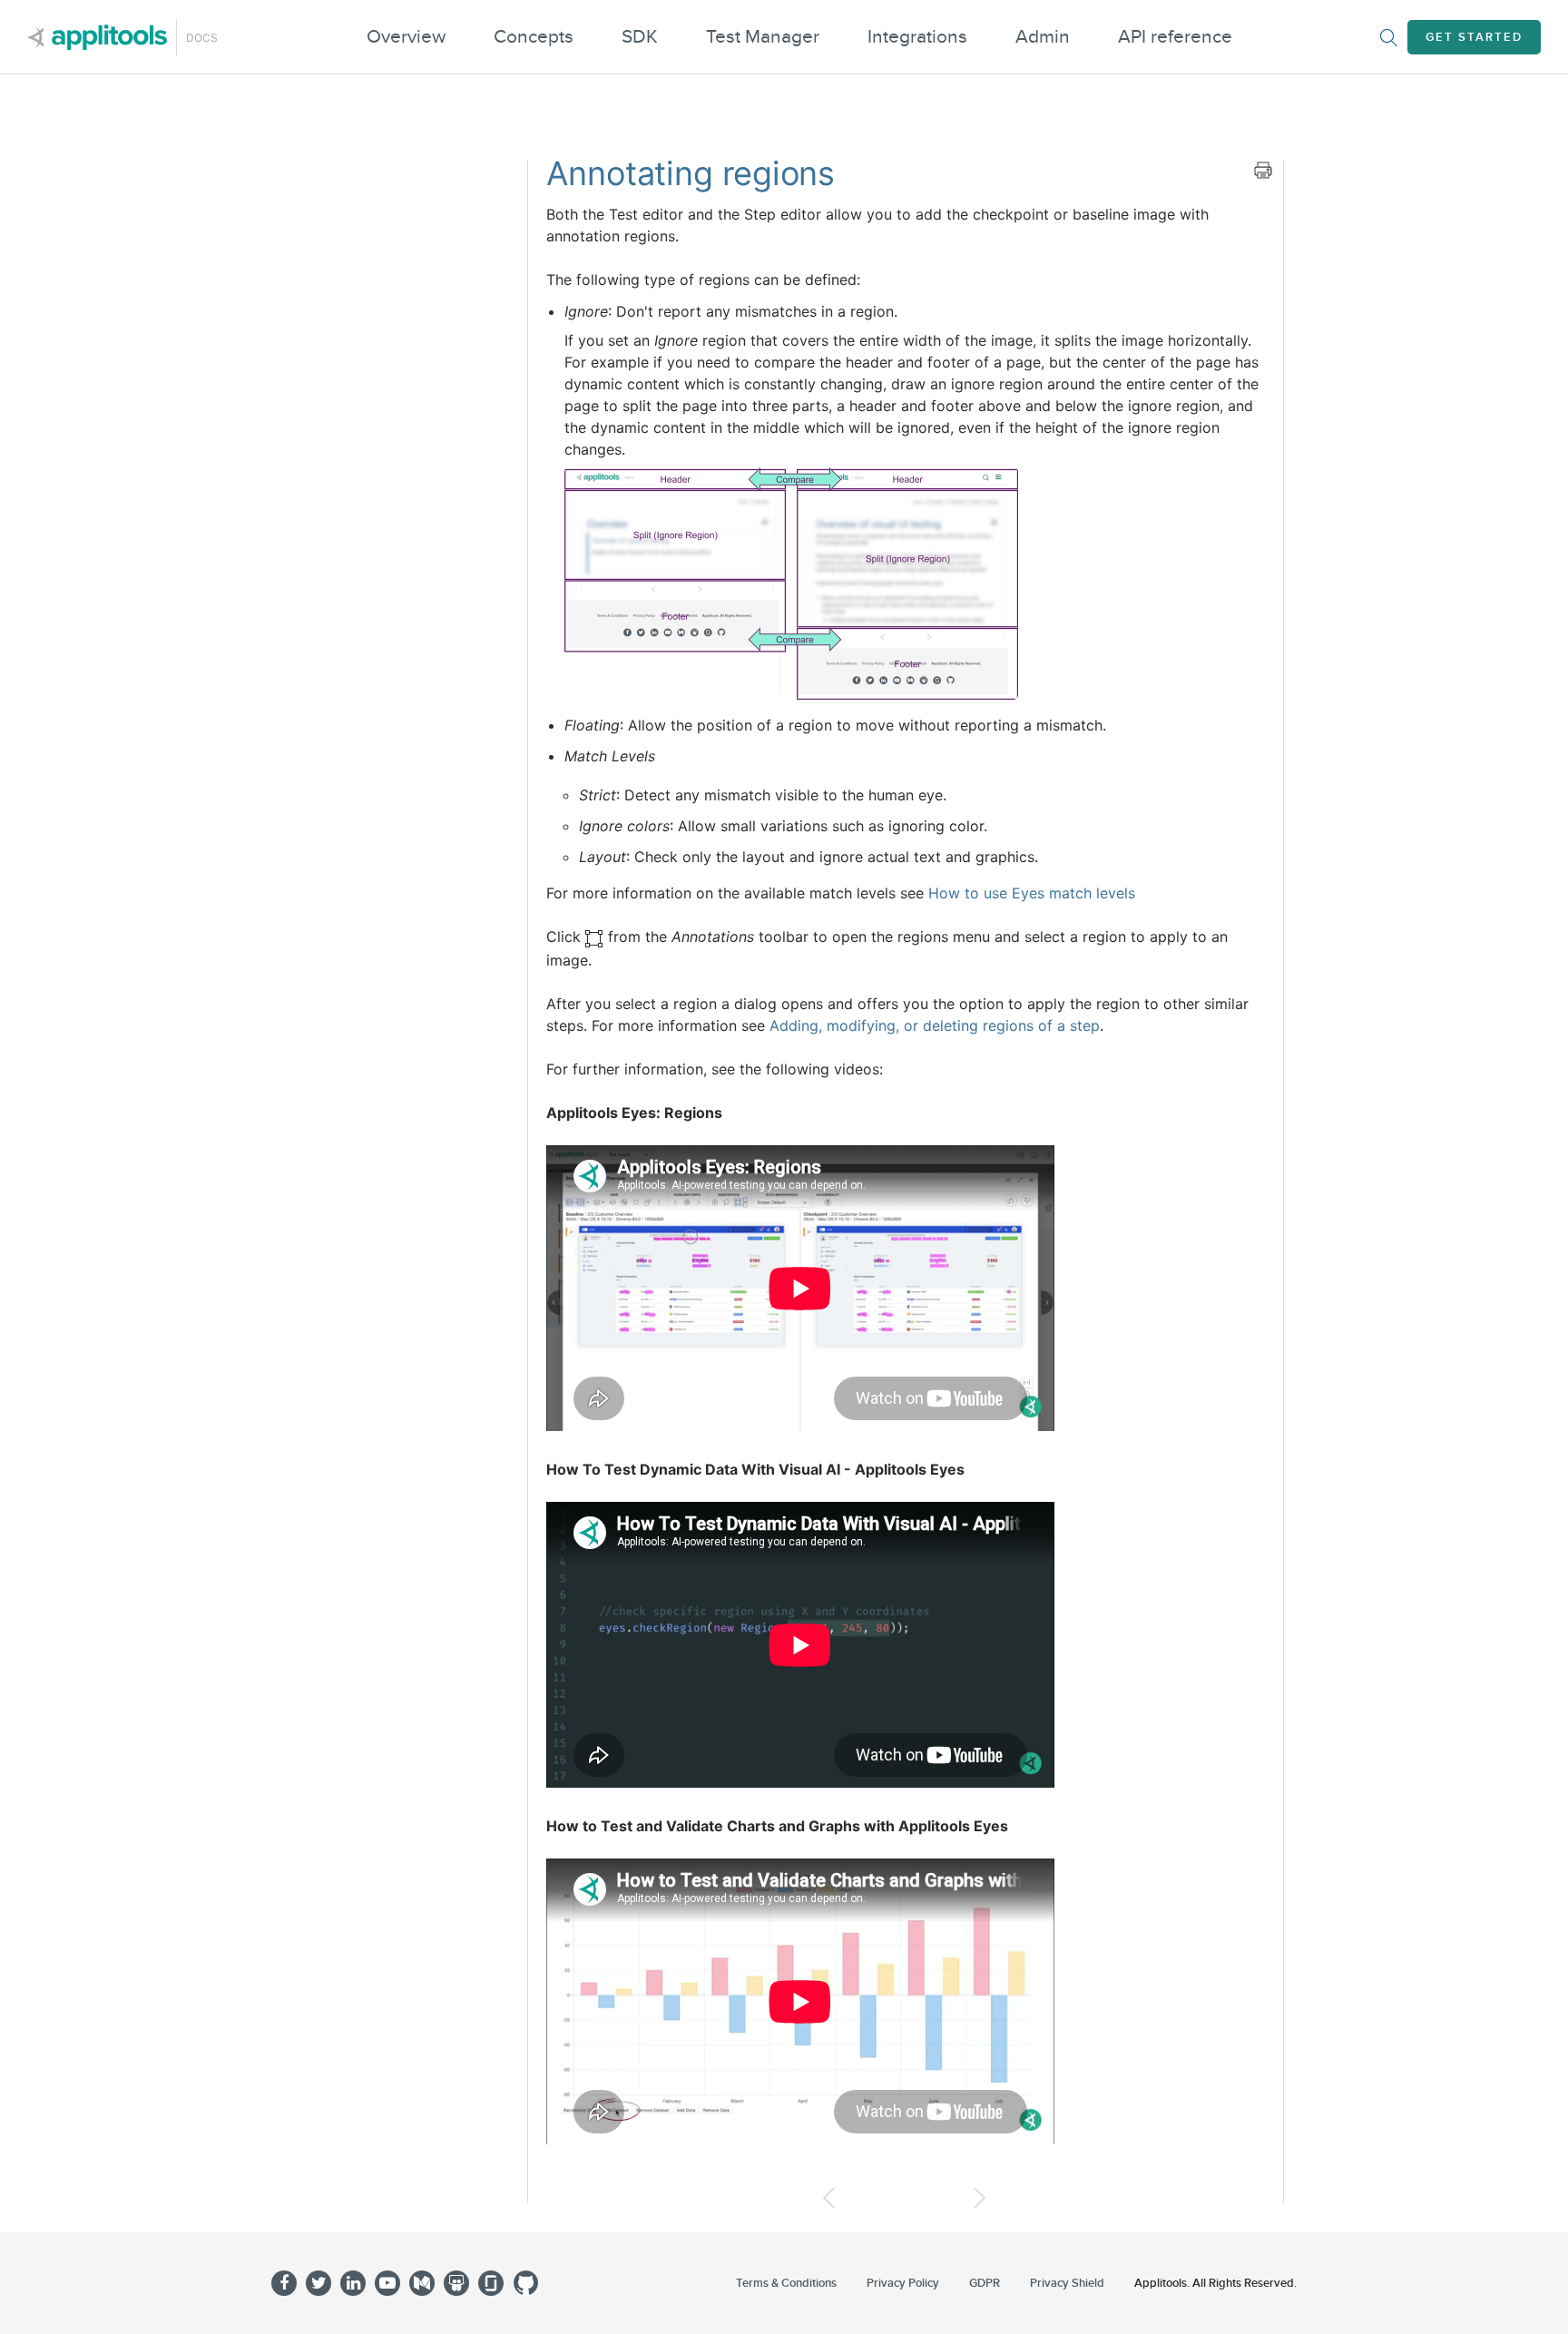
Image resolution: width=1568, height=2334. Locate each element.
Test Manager (763, 37)
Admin (1043, 37)
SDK (640, 37)
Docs (202, 38)
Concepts (534, 37)
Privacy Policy (903, 2283)
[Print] (1263, 170)
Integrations (917, 37)
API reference (1175, 37)
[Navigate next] (979, 2198)
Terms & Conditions (786, 2283)
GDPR (985, 2283)
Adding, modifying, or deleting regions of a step (935, 1025)
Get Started (1474, 37)
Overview (406, 37)
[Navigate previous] (828, 2198)
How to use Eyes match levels (1032, 893)
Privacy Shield (1067, 2283)
